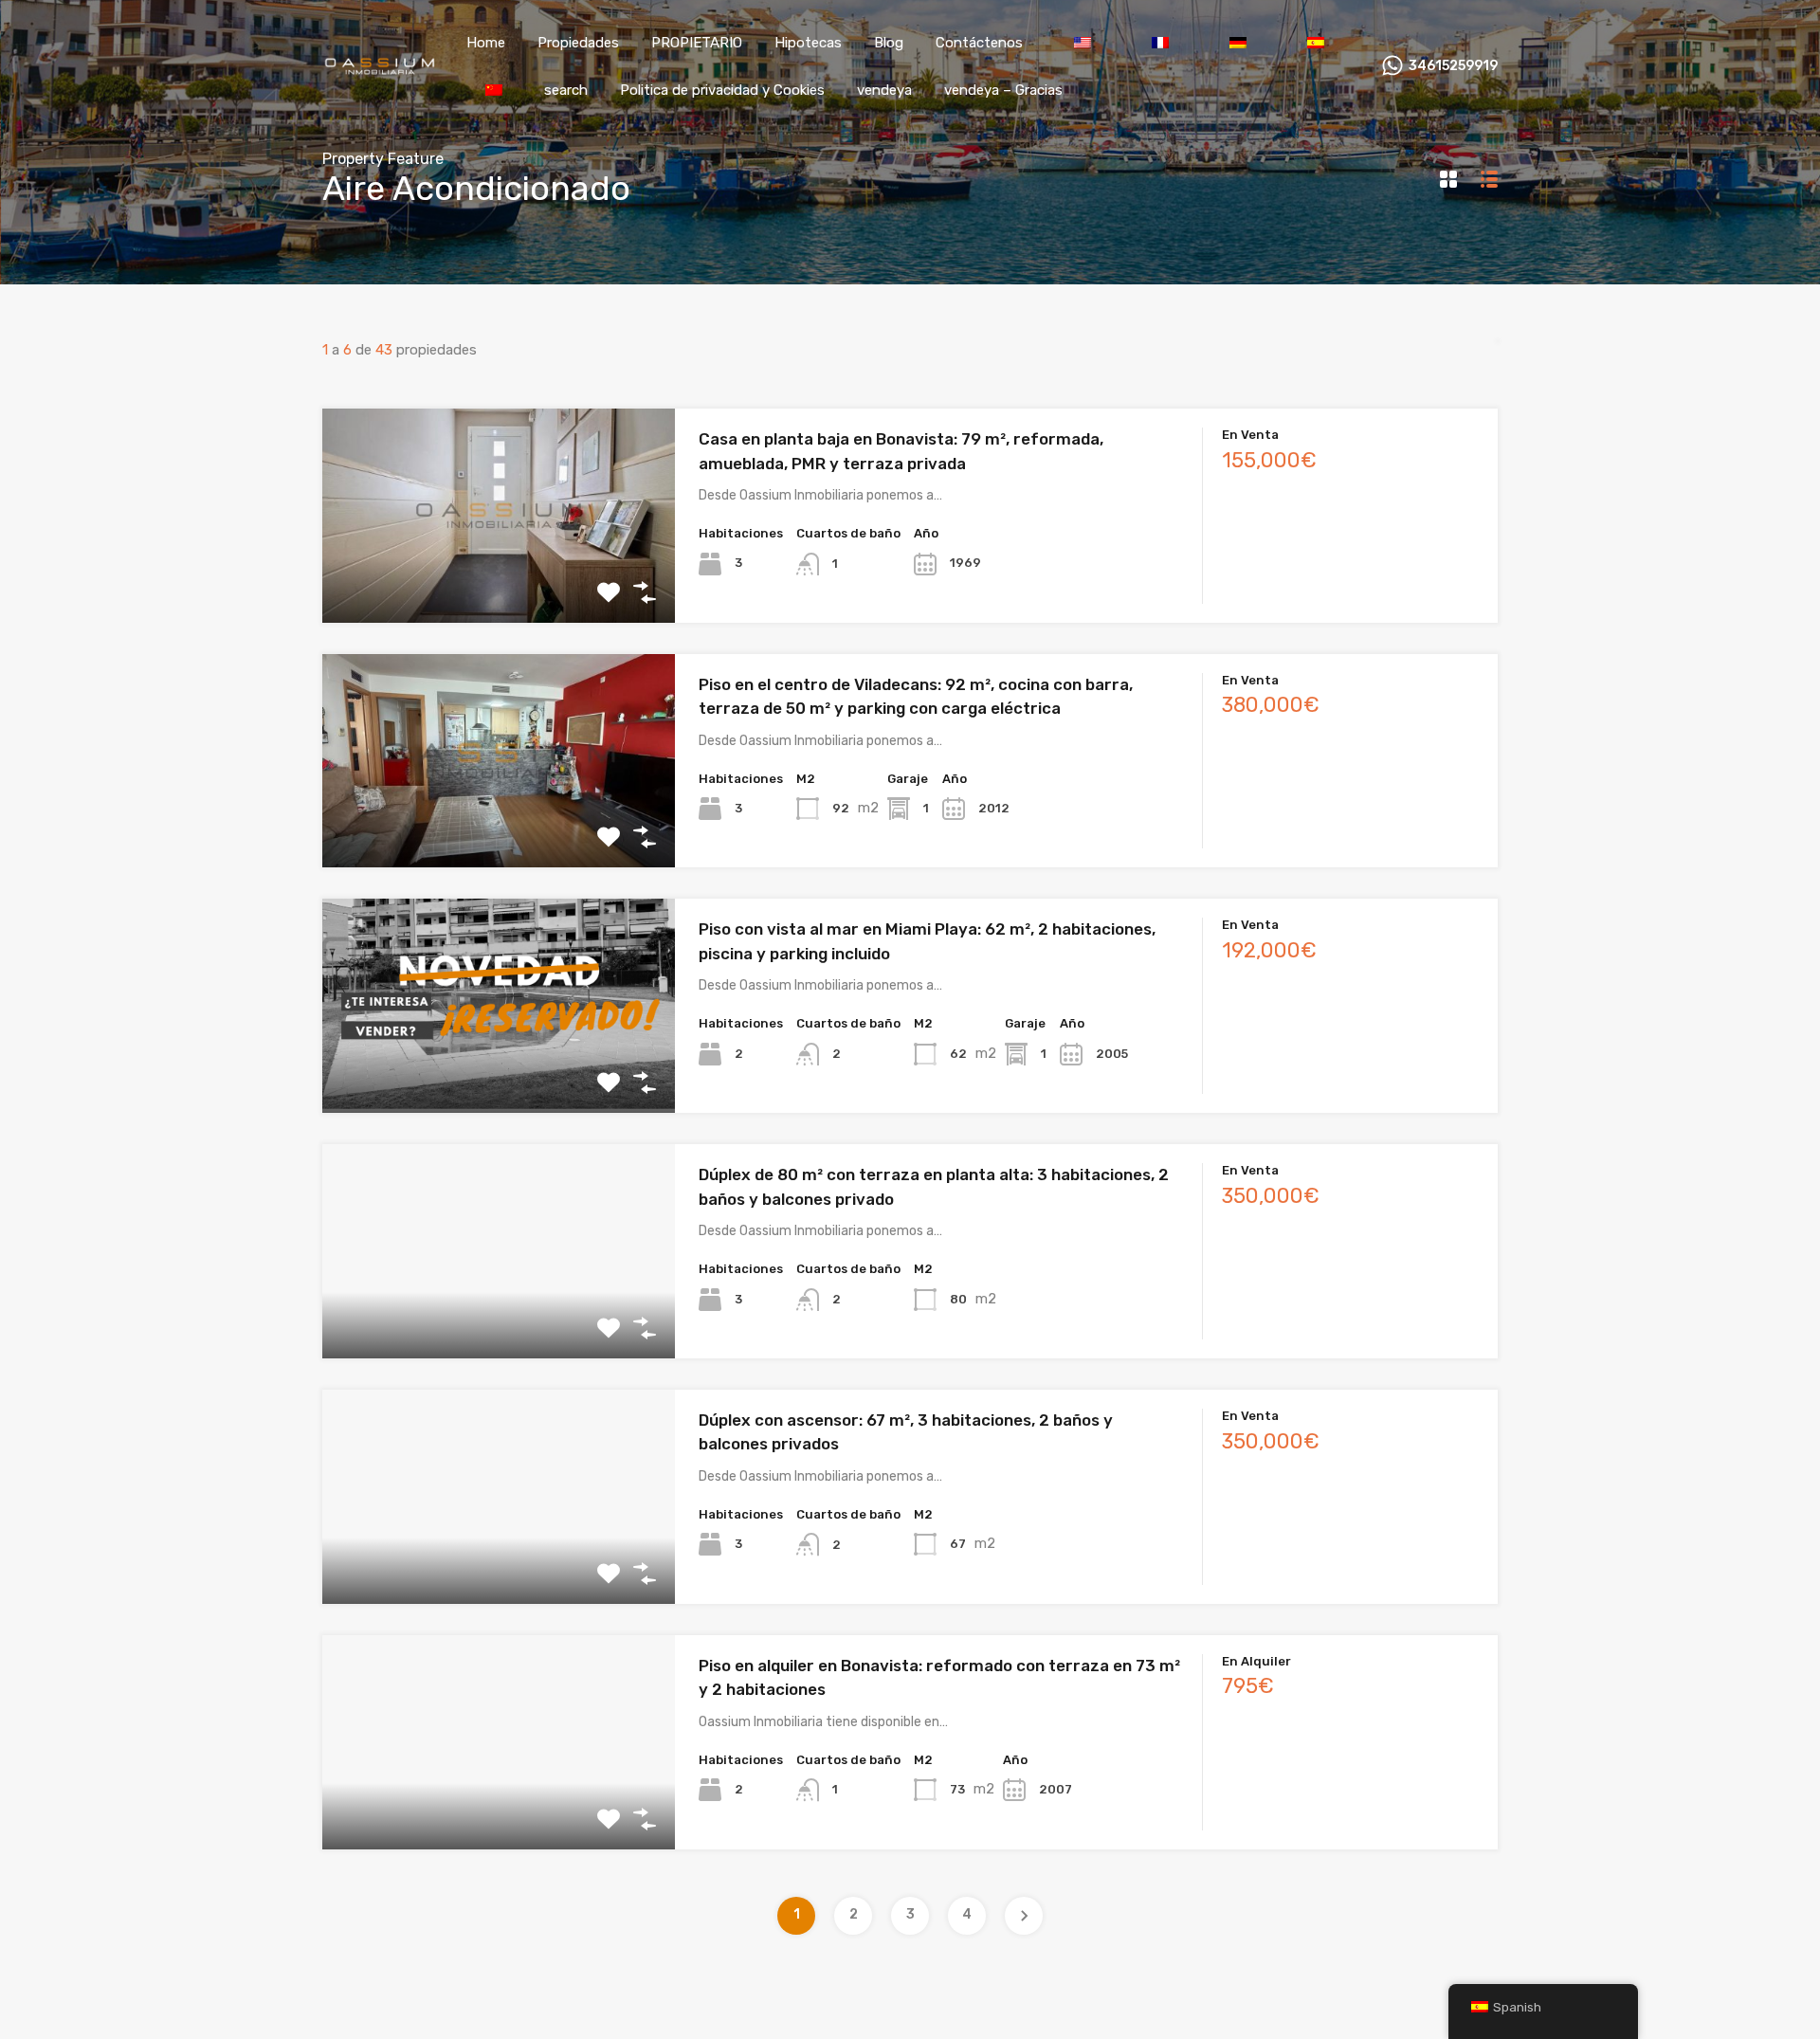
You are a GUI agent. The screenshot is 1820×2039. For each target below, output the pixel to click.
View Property (499, 580)
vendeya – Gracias (1003, 90)
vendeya (884, 90)
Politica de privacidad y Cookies (722, 90)
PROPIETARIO (697, 43)
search (566, 90)
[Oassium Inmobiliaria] (379, 68)
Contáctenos (979, 43)
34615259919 (1453, 66)
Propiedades (578, 43)
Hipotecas (808, 43)
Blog (889, 43)
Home (486, 43)
